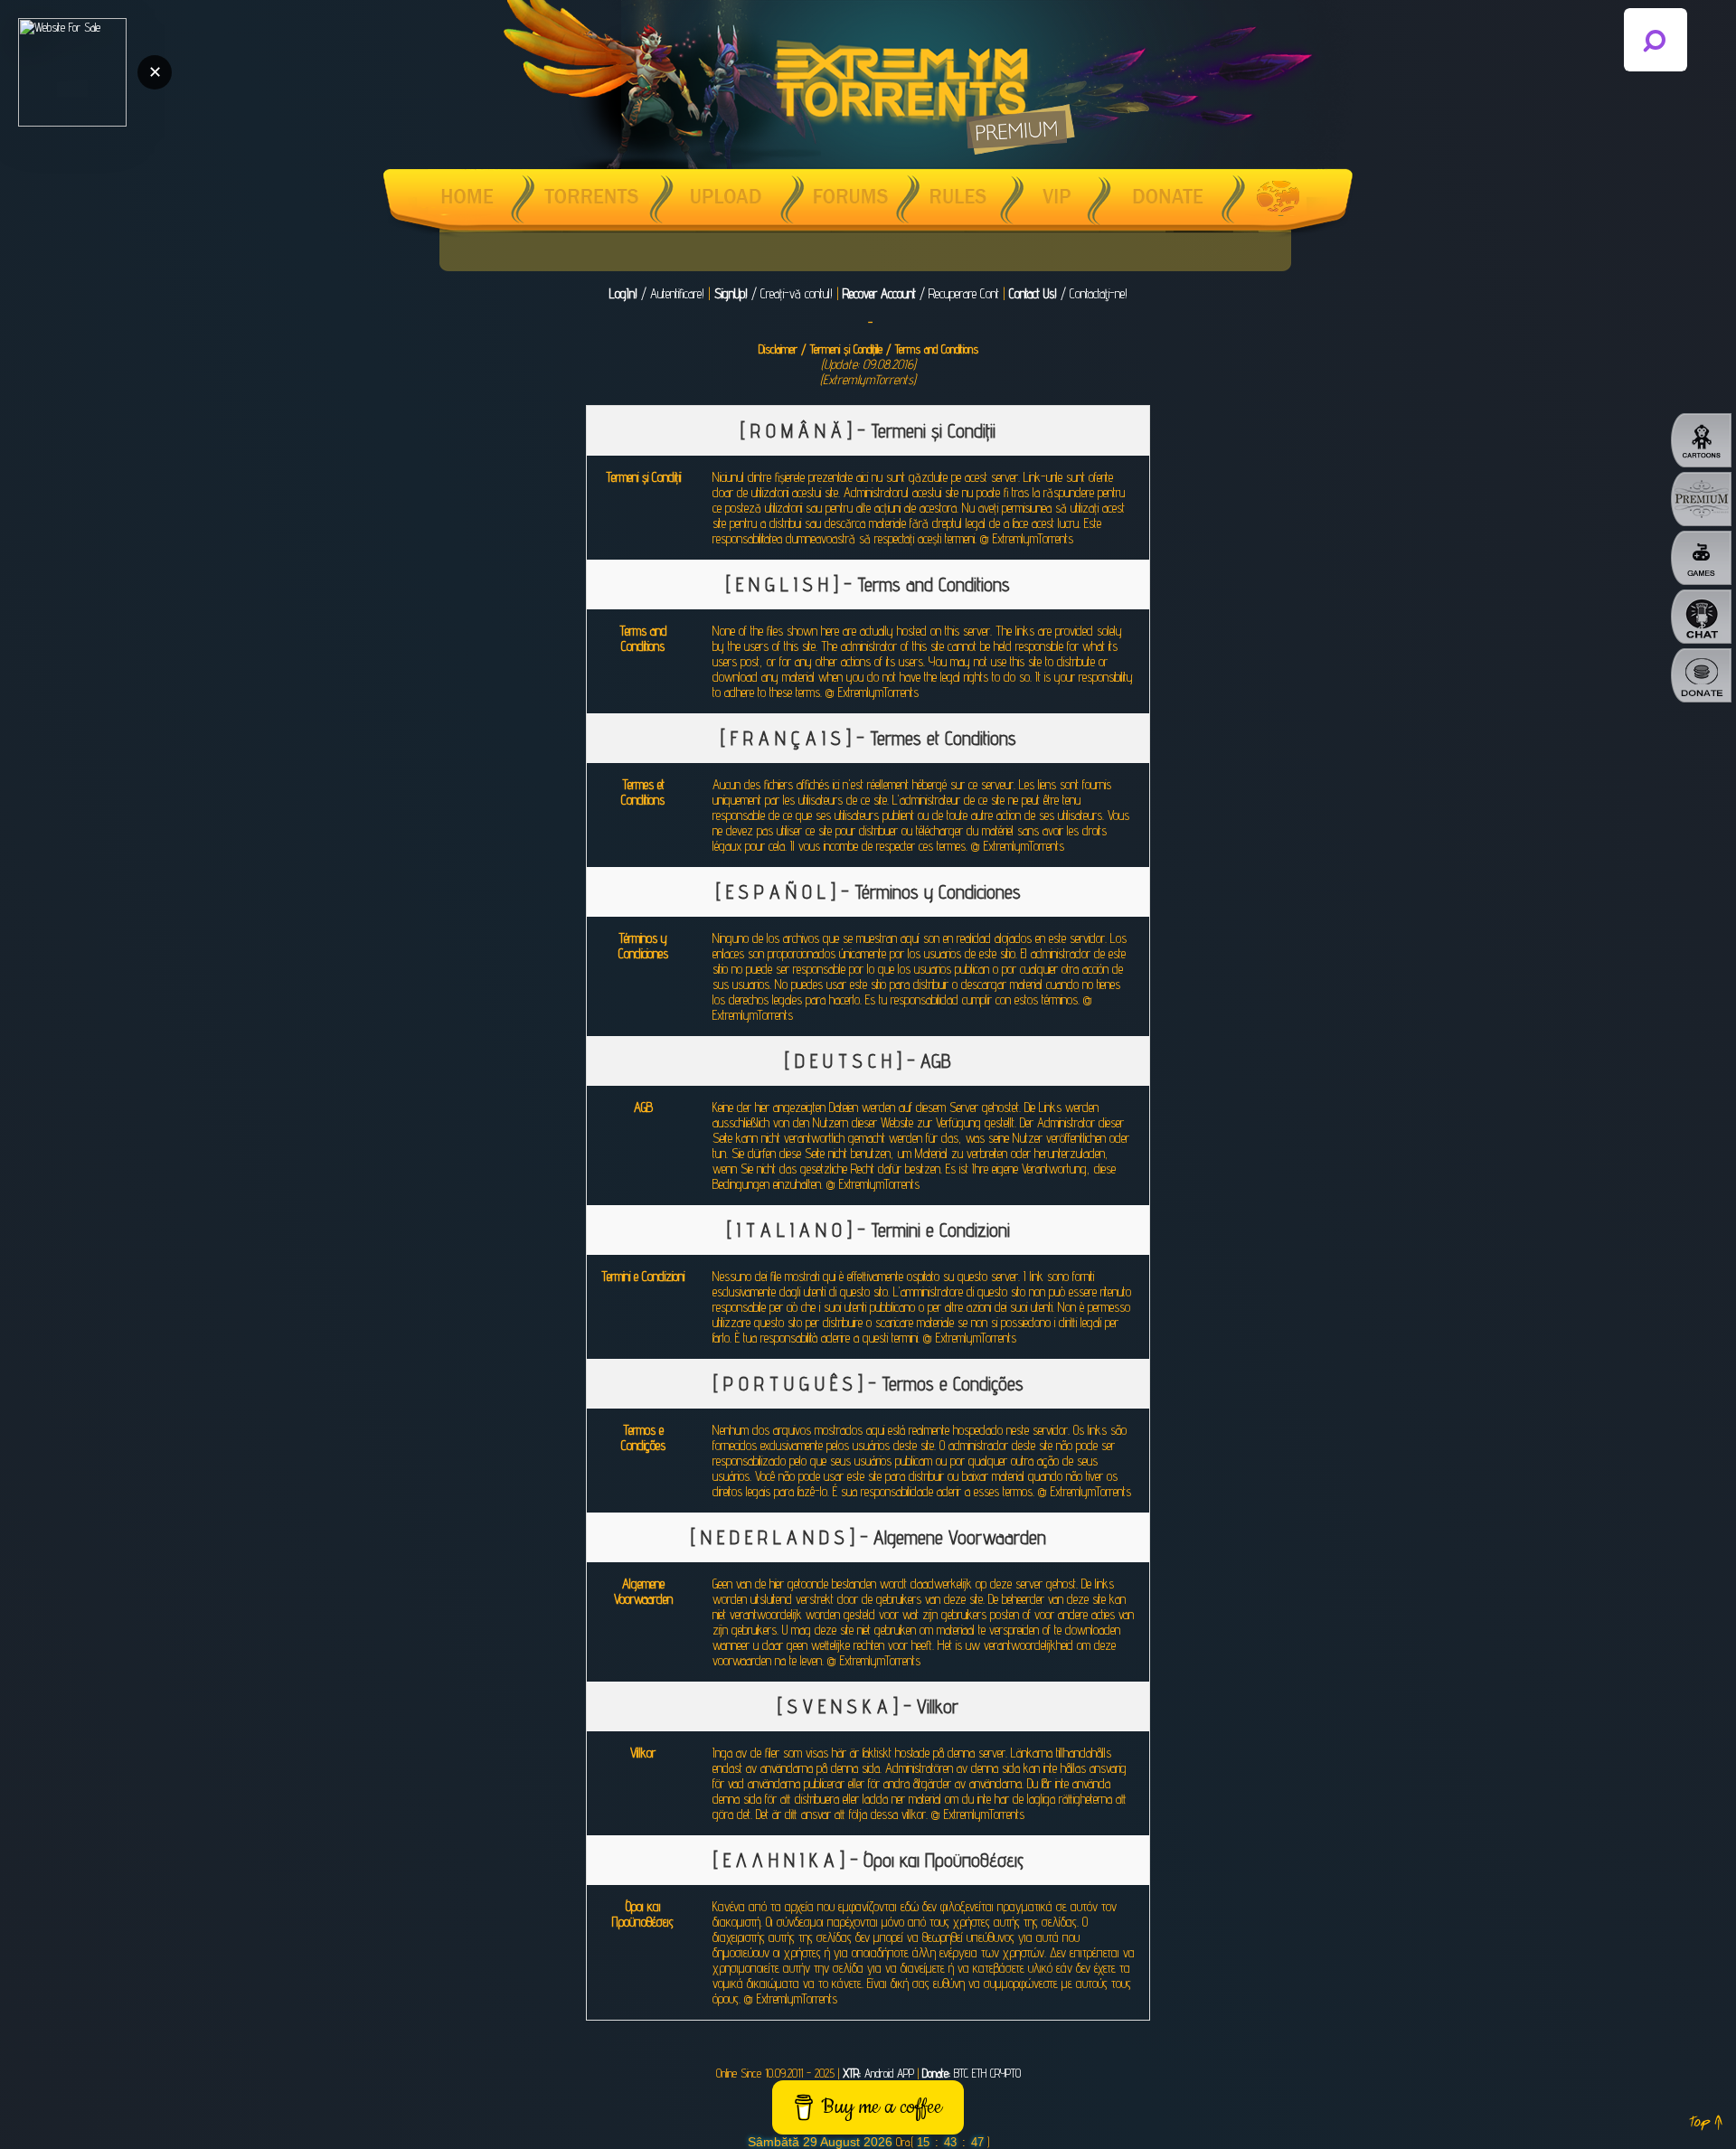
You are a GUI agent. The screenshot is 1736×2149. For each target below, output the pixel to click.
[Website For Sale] (72, 72)
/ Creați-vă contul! (774, 293)
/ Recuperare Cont (921, 293)
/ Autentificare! (657, 293)
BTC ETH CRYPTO (972, 2073)
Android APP (878, 2073)
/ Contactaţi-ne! (1068, 293)
